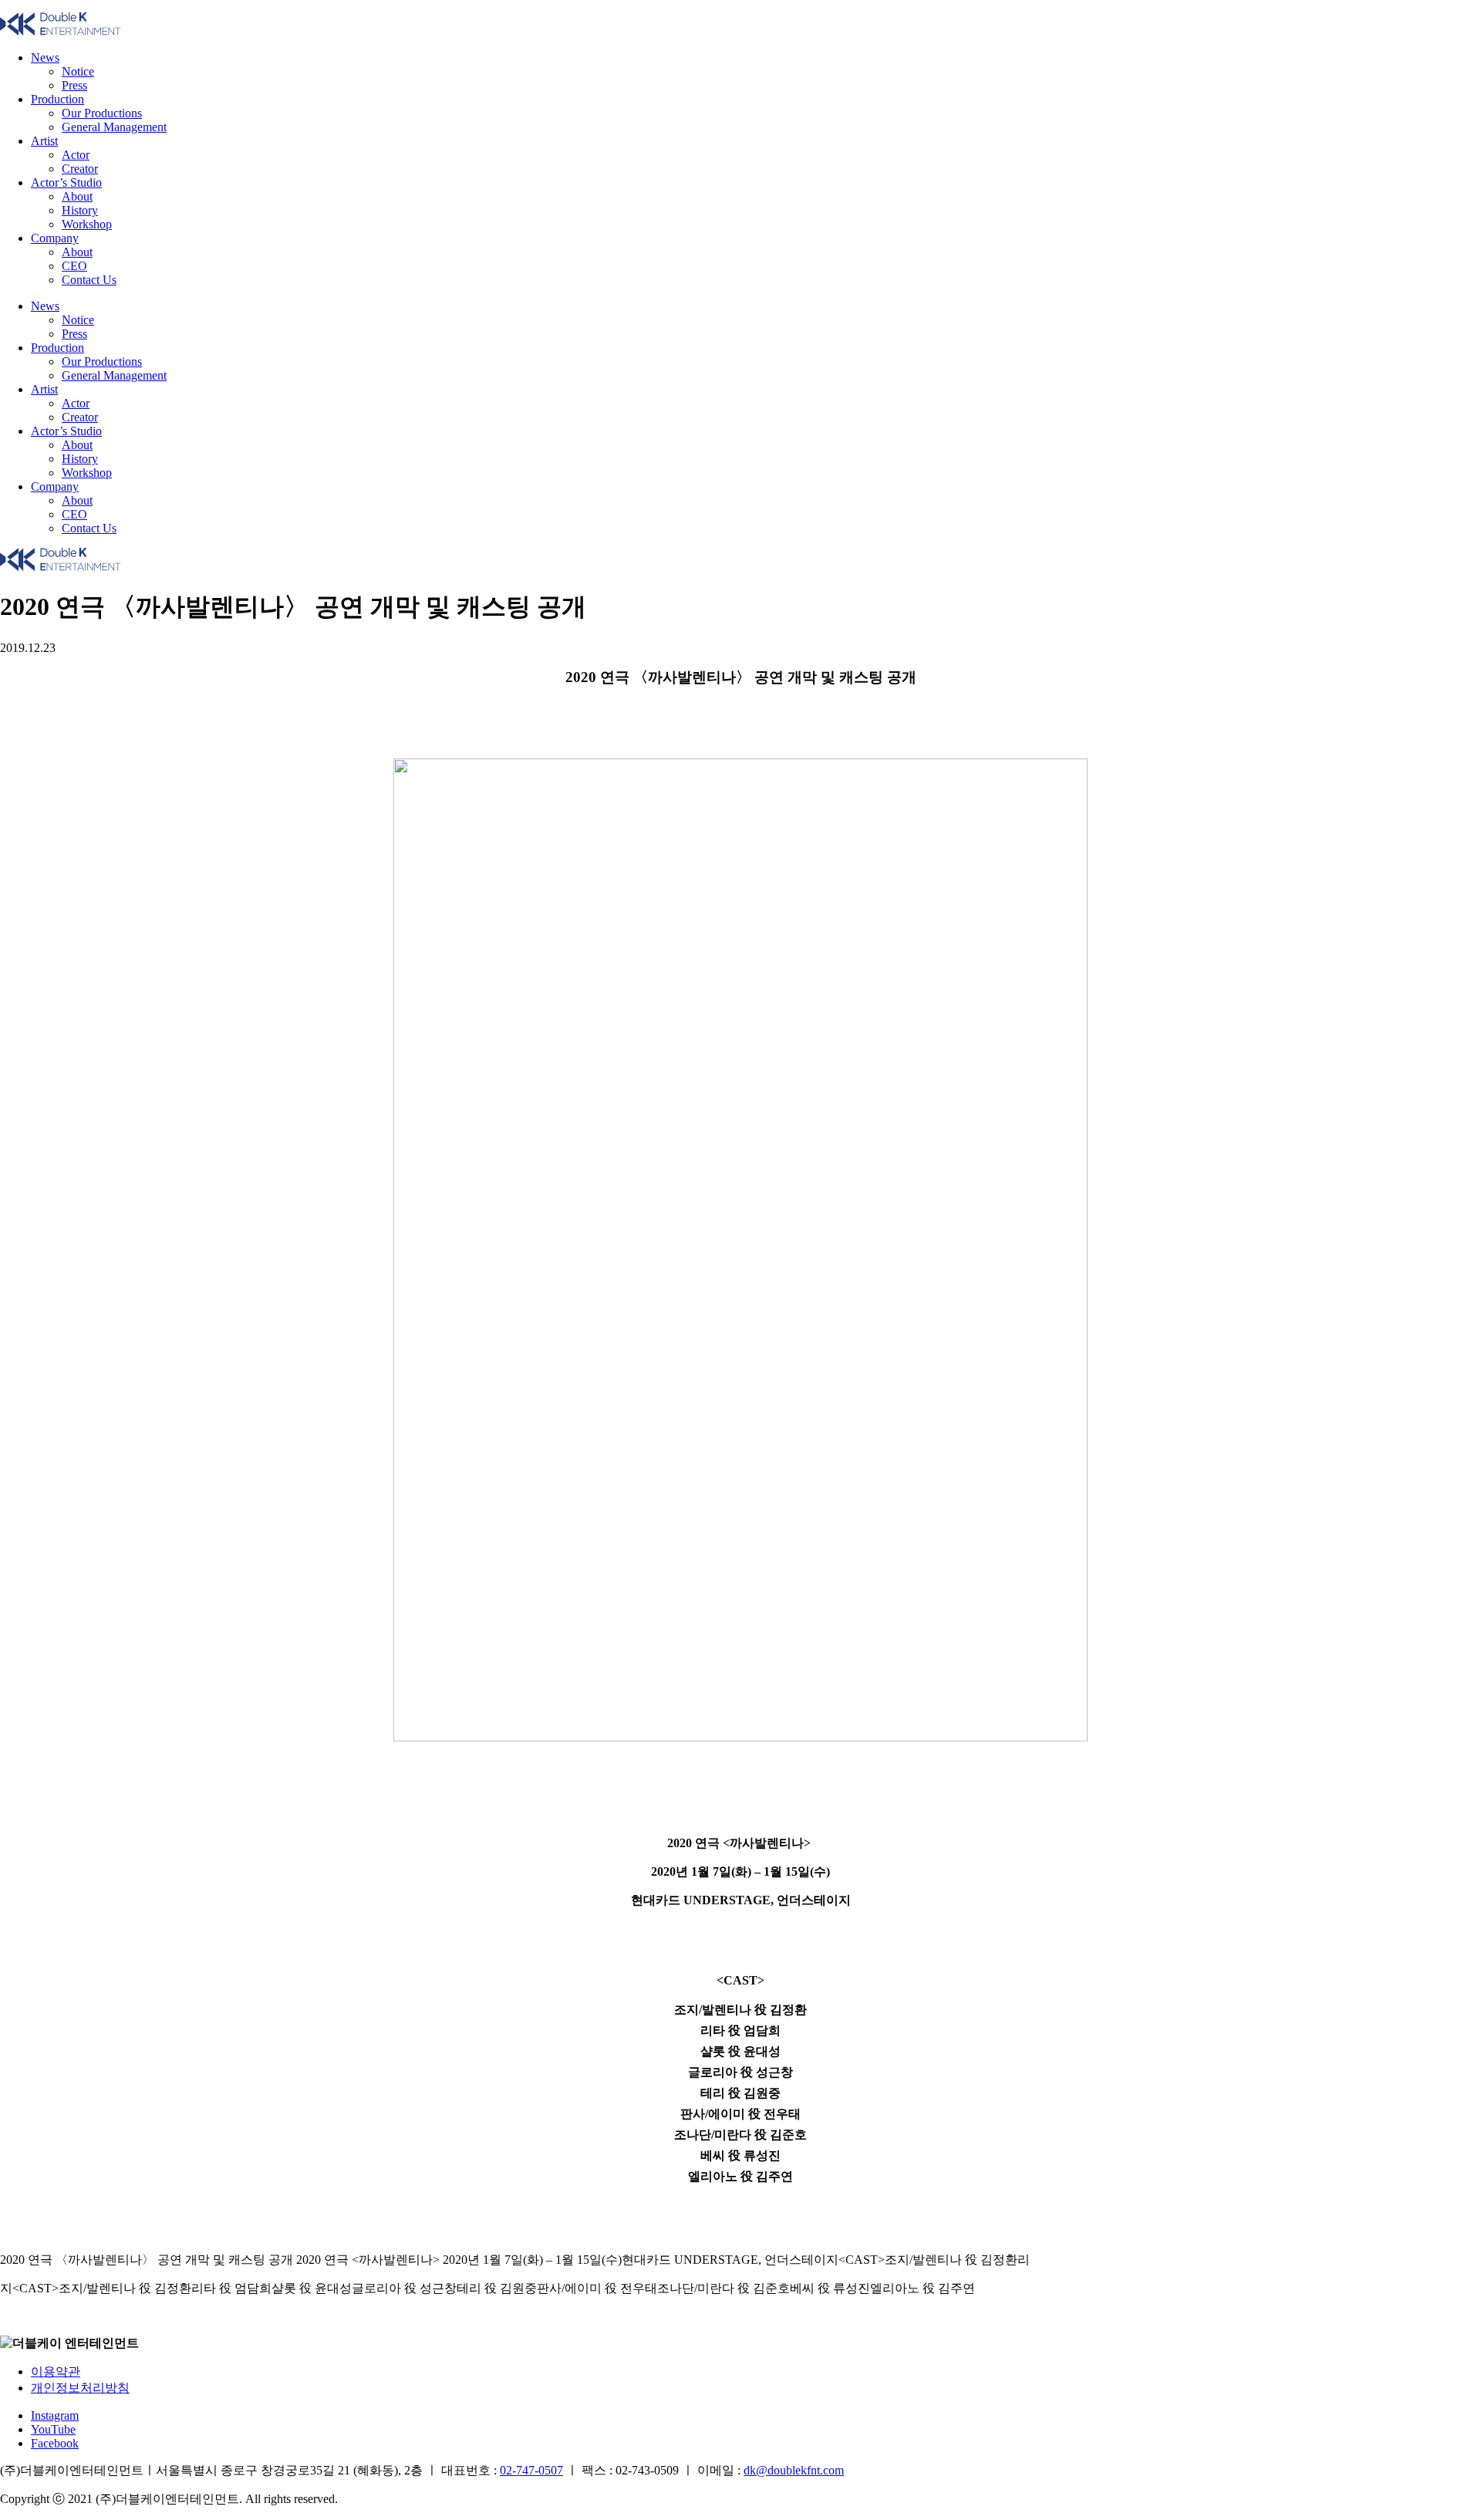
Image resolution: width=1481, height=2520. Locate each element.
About (77, 196)
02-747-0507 (531, 2470)
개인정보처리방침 (80, 2388)
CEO (74, 266)
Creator (80, 169)
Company (55, 238)
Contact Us (89, 280)
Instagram (55, 2415)
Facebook (55, 2443)
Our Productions (102, 113)
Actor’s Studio (66, 182)
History (80, 210)
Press (74, 85)
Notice (78, 71)
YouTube (53, 2429)
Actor (76, 155)
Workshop (87, 224)
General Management (114, 127)
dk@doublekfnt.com (794, 2470)
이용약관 (56, 2371)
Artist (44, 141)
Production (57, 99)
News (45, 57)
